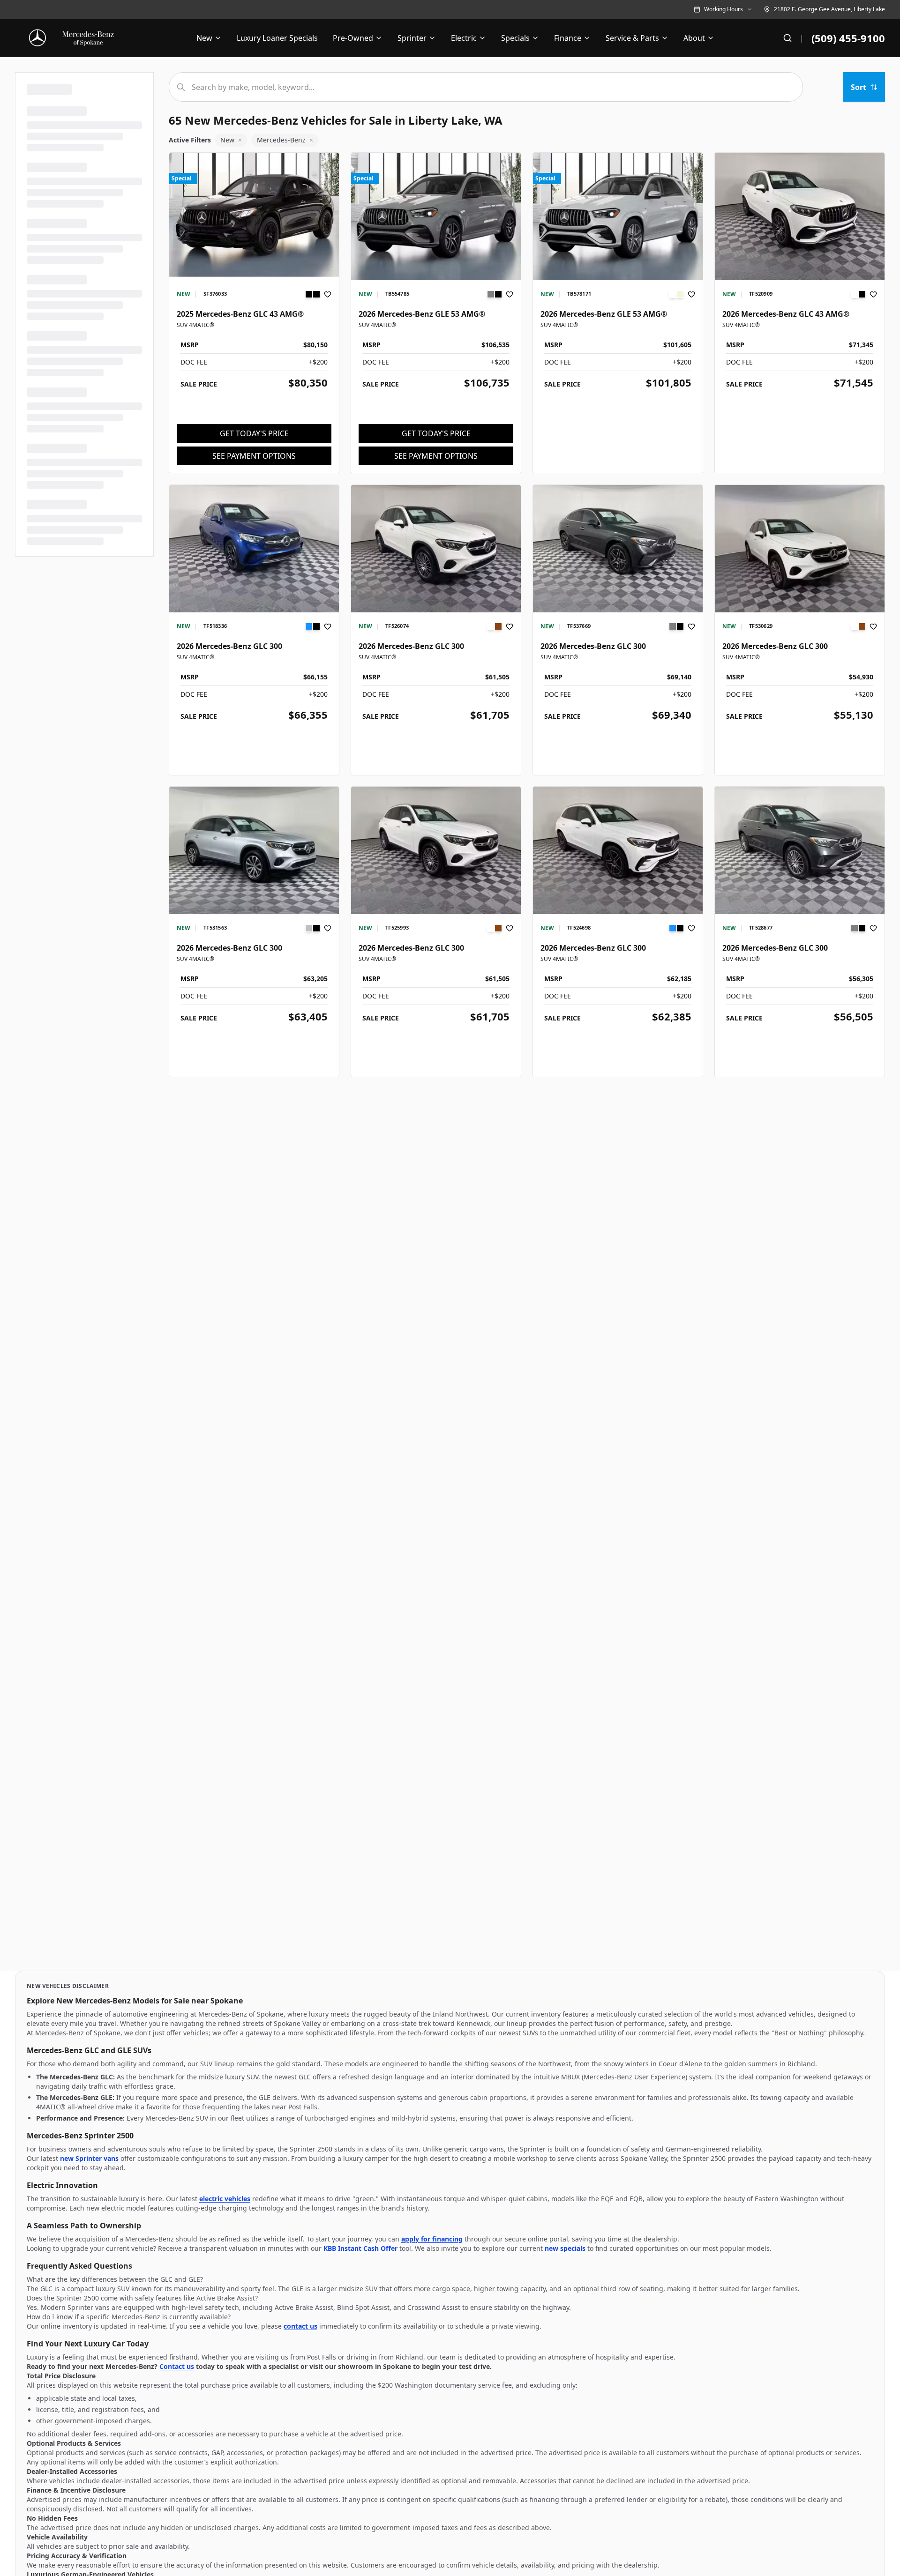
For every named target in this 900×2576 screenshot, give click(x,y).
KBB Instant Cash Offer (360, 2248)
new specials (565, 2248)
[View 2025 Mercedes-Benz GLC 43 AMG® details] (254, 216)
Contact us (177, 2366)
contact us (300, 2326)
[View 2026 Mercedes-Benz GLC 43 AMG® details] (800, 216)
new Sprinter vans (89, 2158)
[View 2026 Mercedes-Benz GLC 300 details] (254, 549)
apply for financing (432, 2239)
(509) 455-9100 (848, 38)
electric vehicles (225, 2199)
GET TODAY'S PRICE (254, 433)
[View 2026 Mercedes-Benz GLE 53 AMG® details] (436, 216)
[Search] (787, 38)
